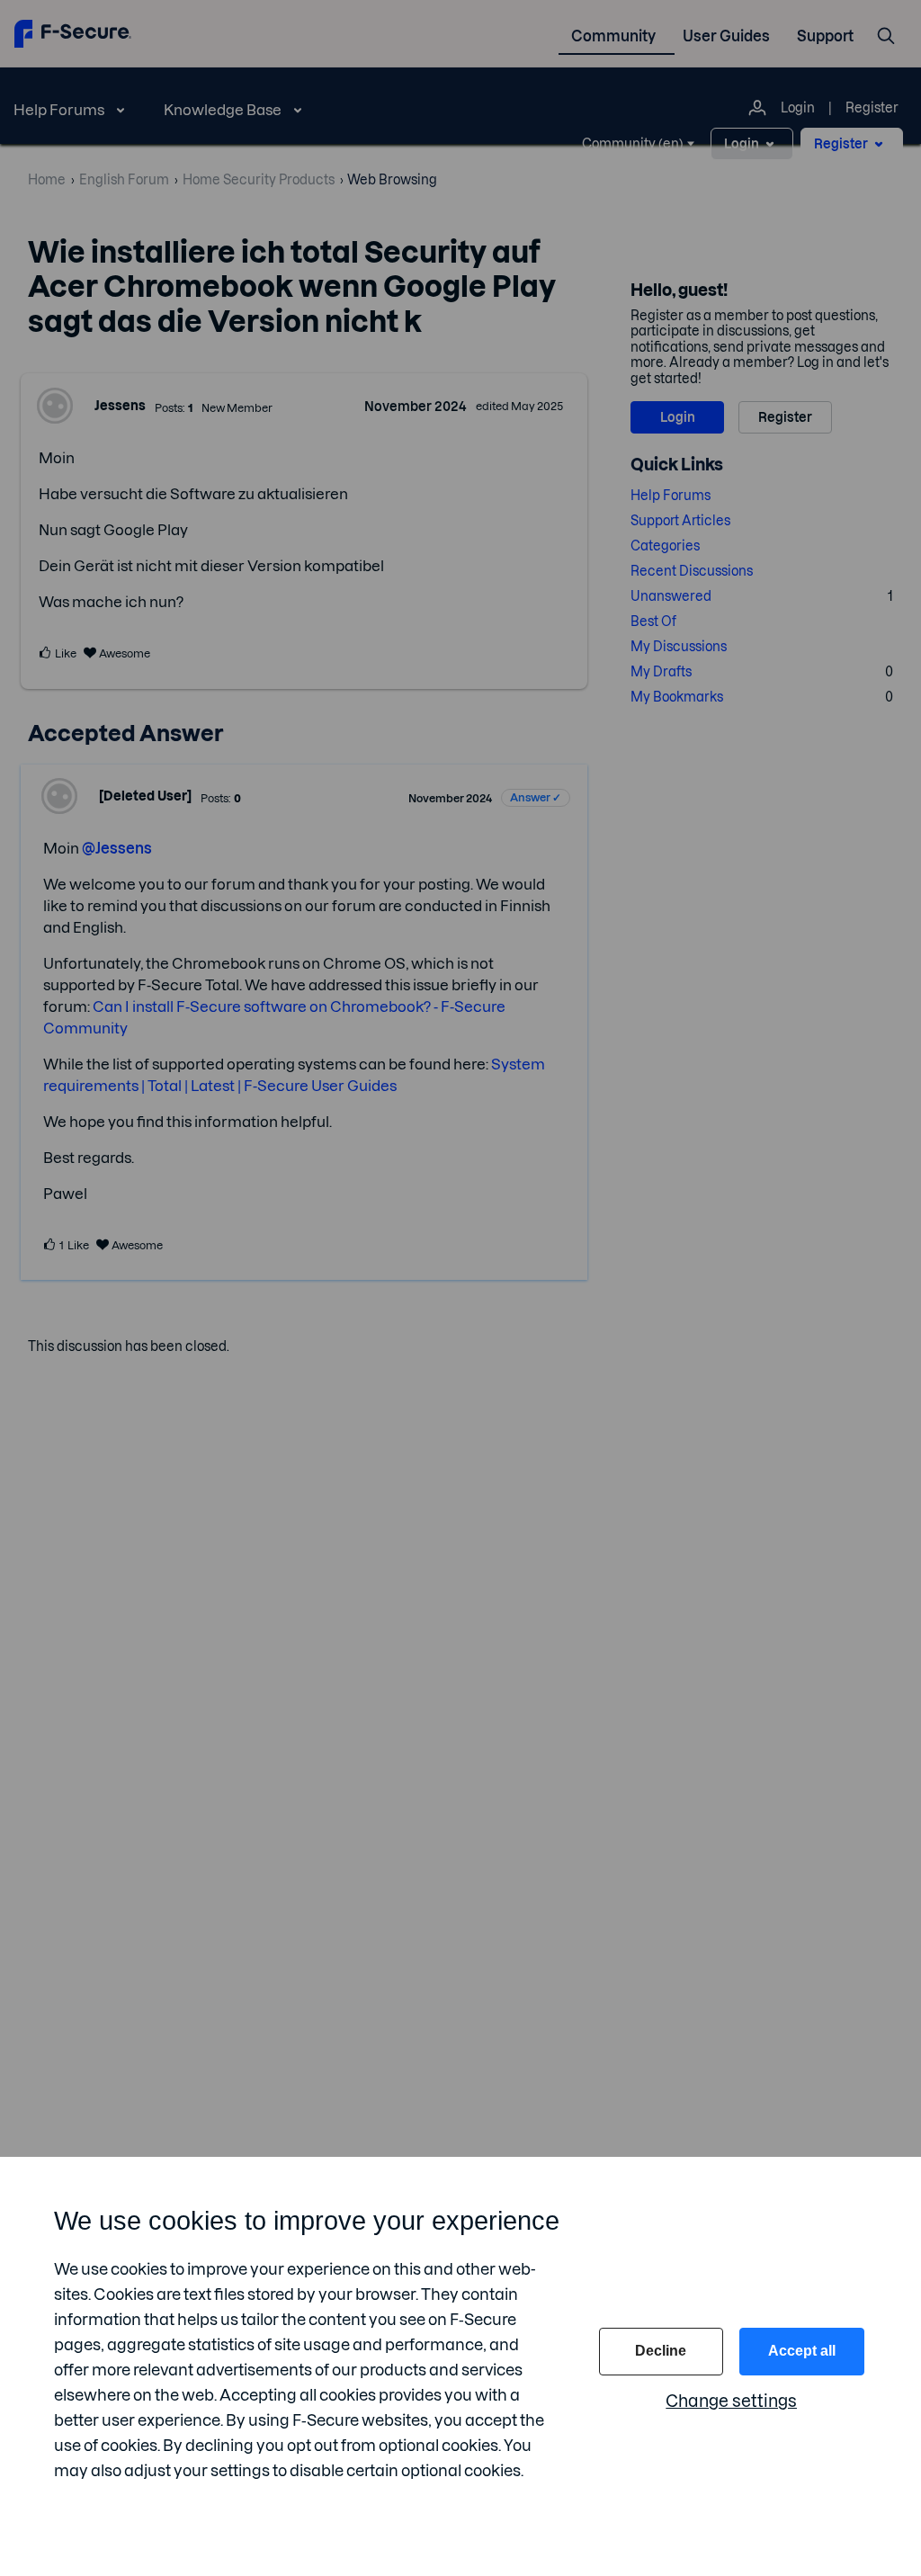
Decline (661, 2351)
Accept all (802, 2351)
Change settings (731, 2401)
